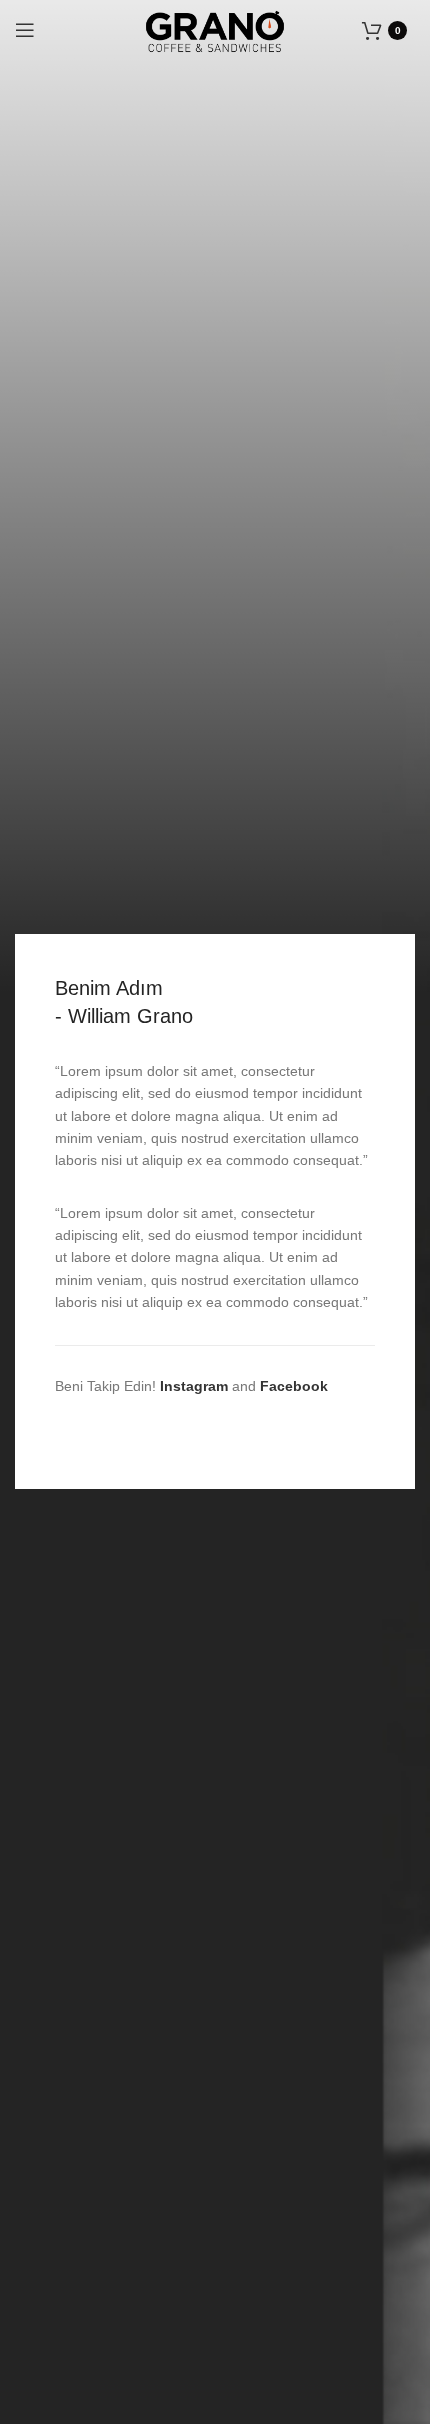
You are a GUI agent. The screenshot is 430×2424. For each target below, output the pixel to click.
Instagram (194, 1386)
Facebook (294, 1386)
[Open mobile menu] (25, 30)
